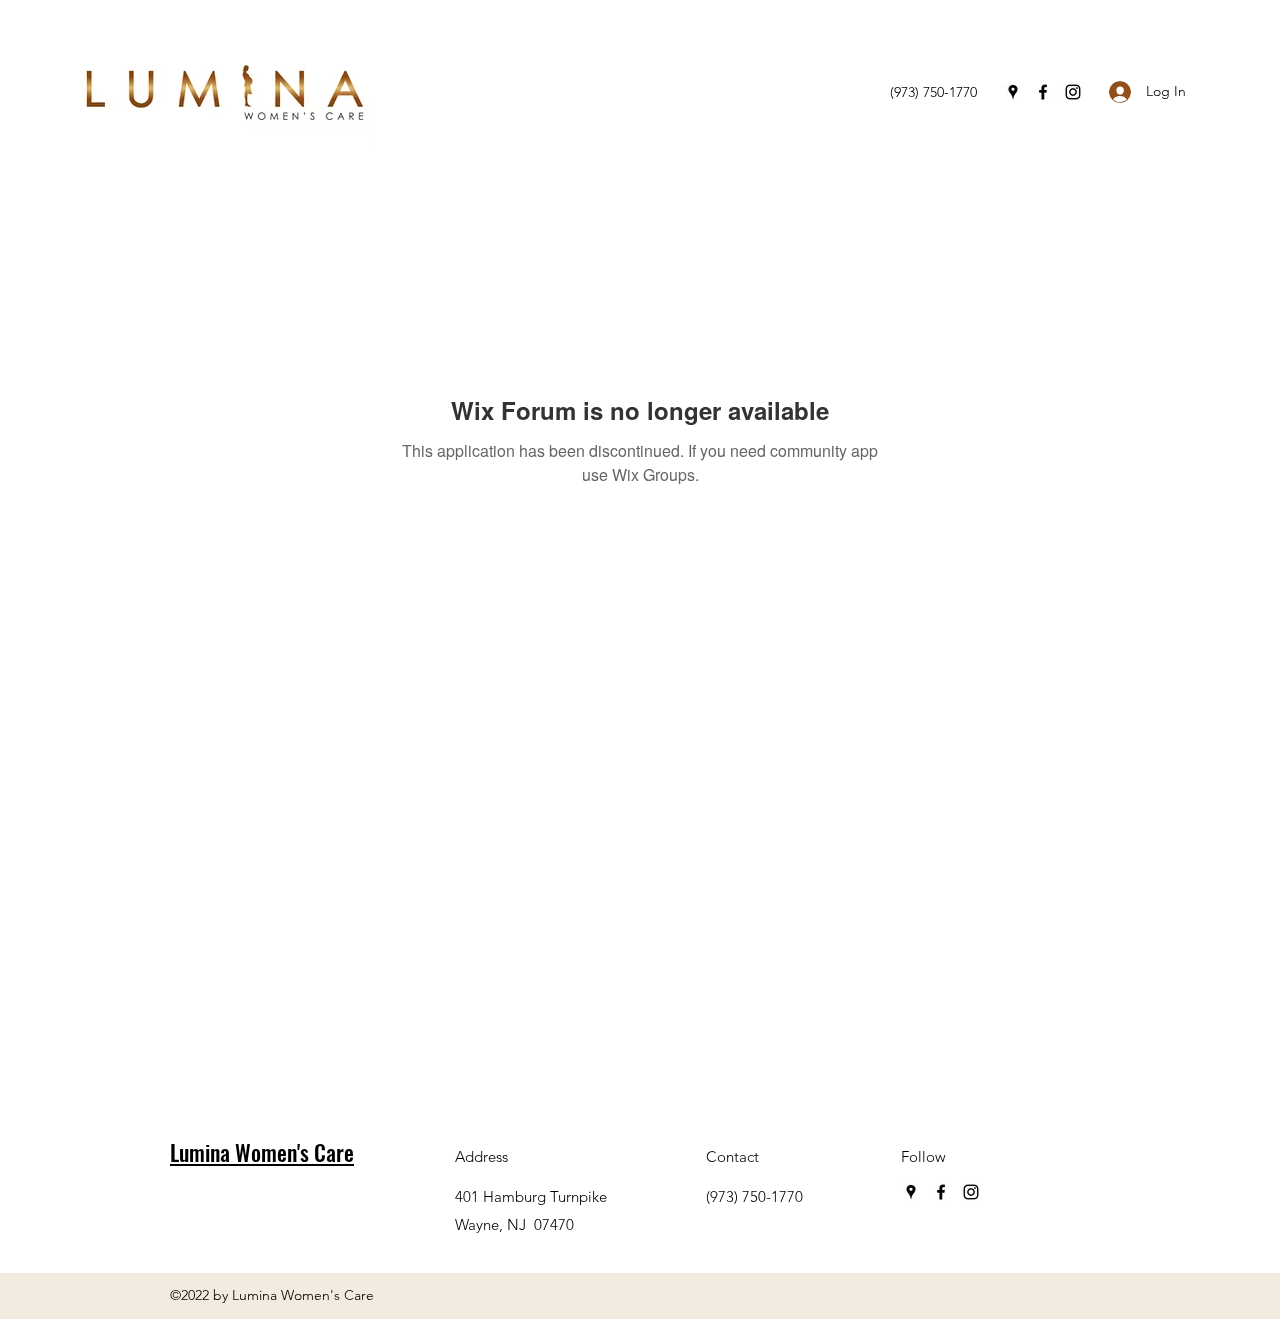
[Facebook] (1043, 92)
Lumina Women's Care (262, 1152)
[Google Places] (1013, 92)
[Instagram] (1073, 92)
